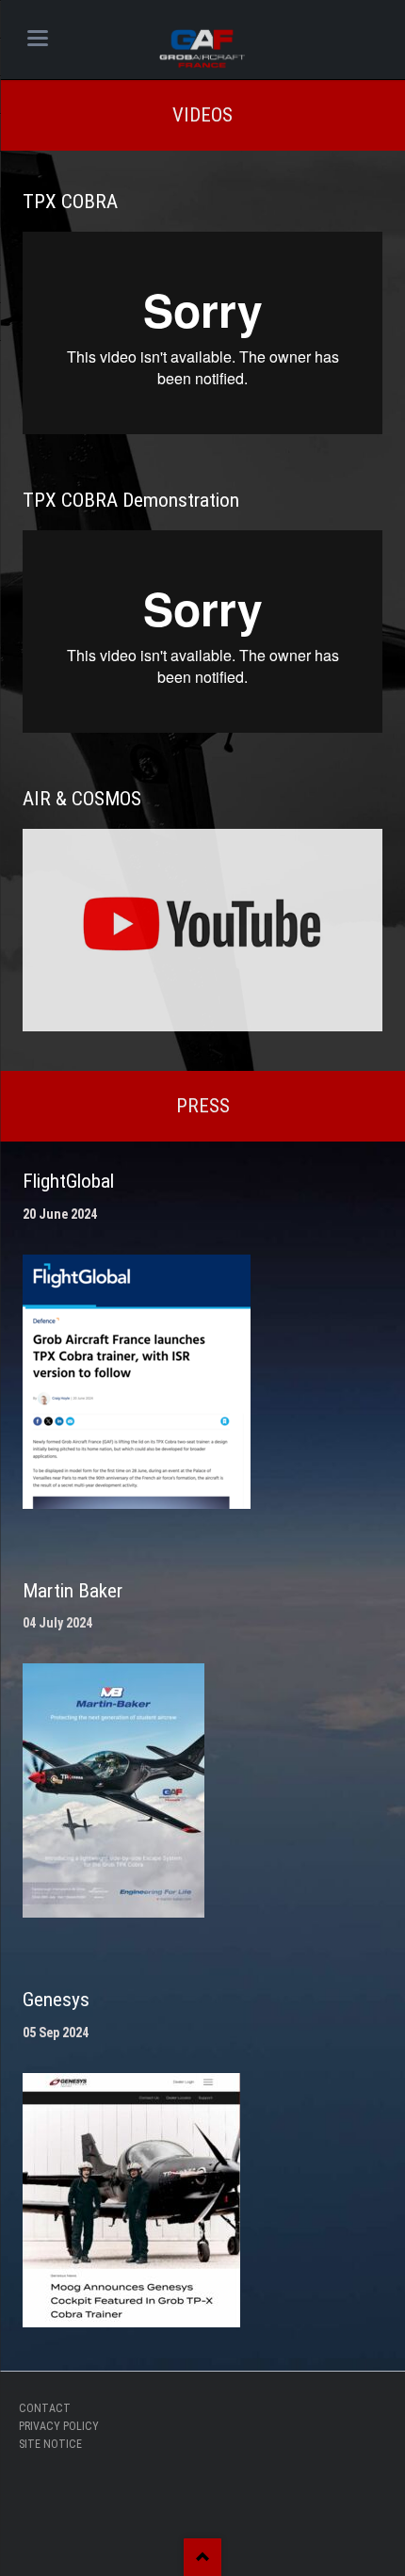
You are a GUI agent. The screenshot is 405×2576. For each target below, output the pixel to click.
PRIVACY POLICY (59, 2426)
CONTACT (45, 2408)
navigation (38, 38)
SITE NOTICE (50, 2444)
